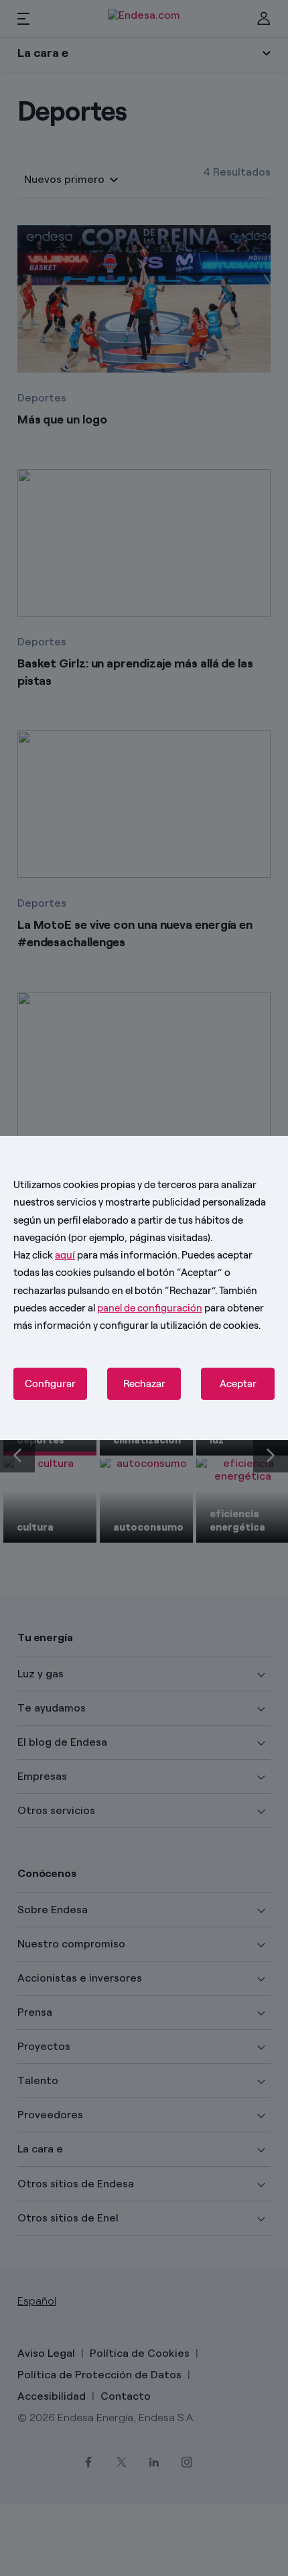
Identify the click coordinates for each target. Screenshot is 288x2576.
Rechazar (144, 1384)
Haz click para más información (95, 1255)
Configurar (50, 1384)
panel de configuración (150, 1308)
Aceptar (238, 1384)
